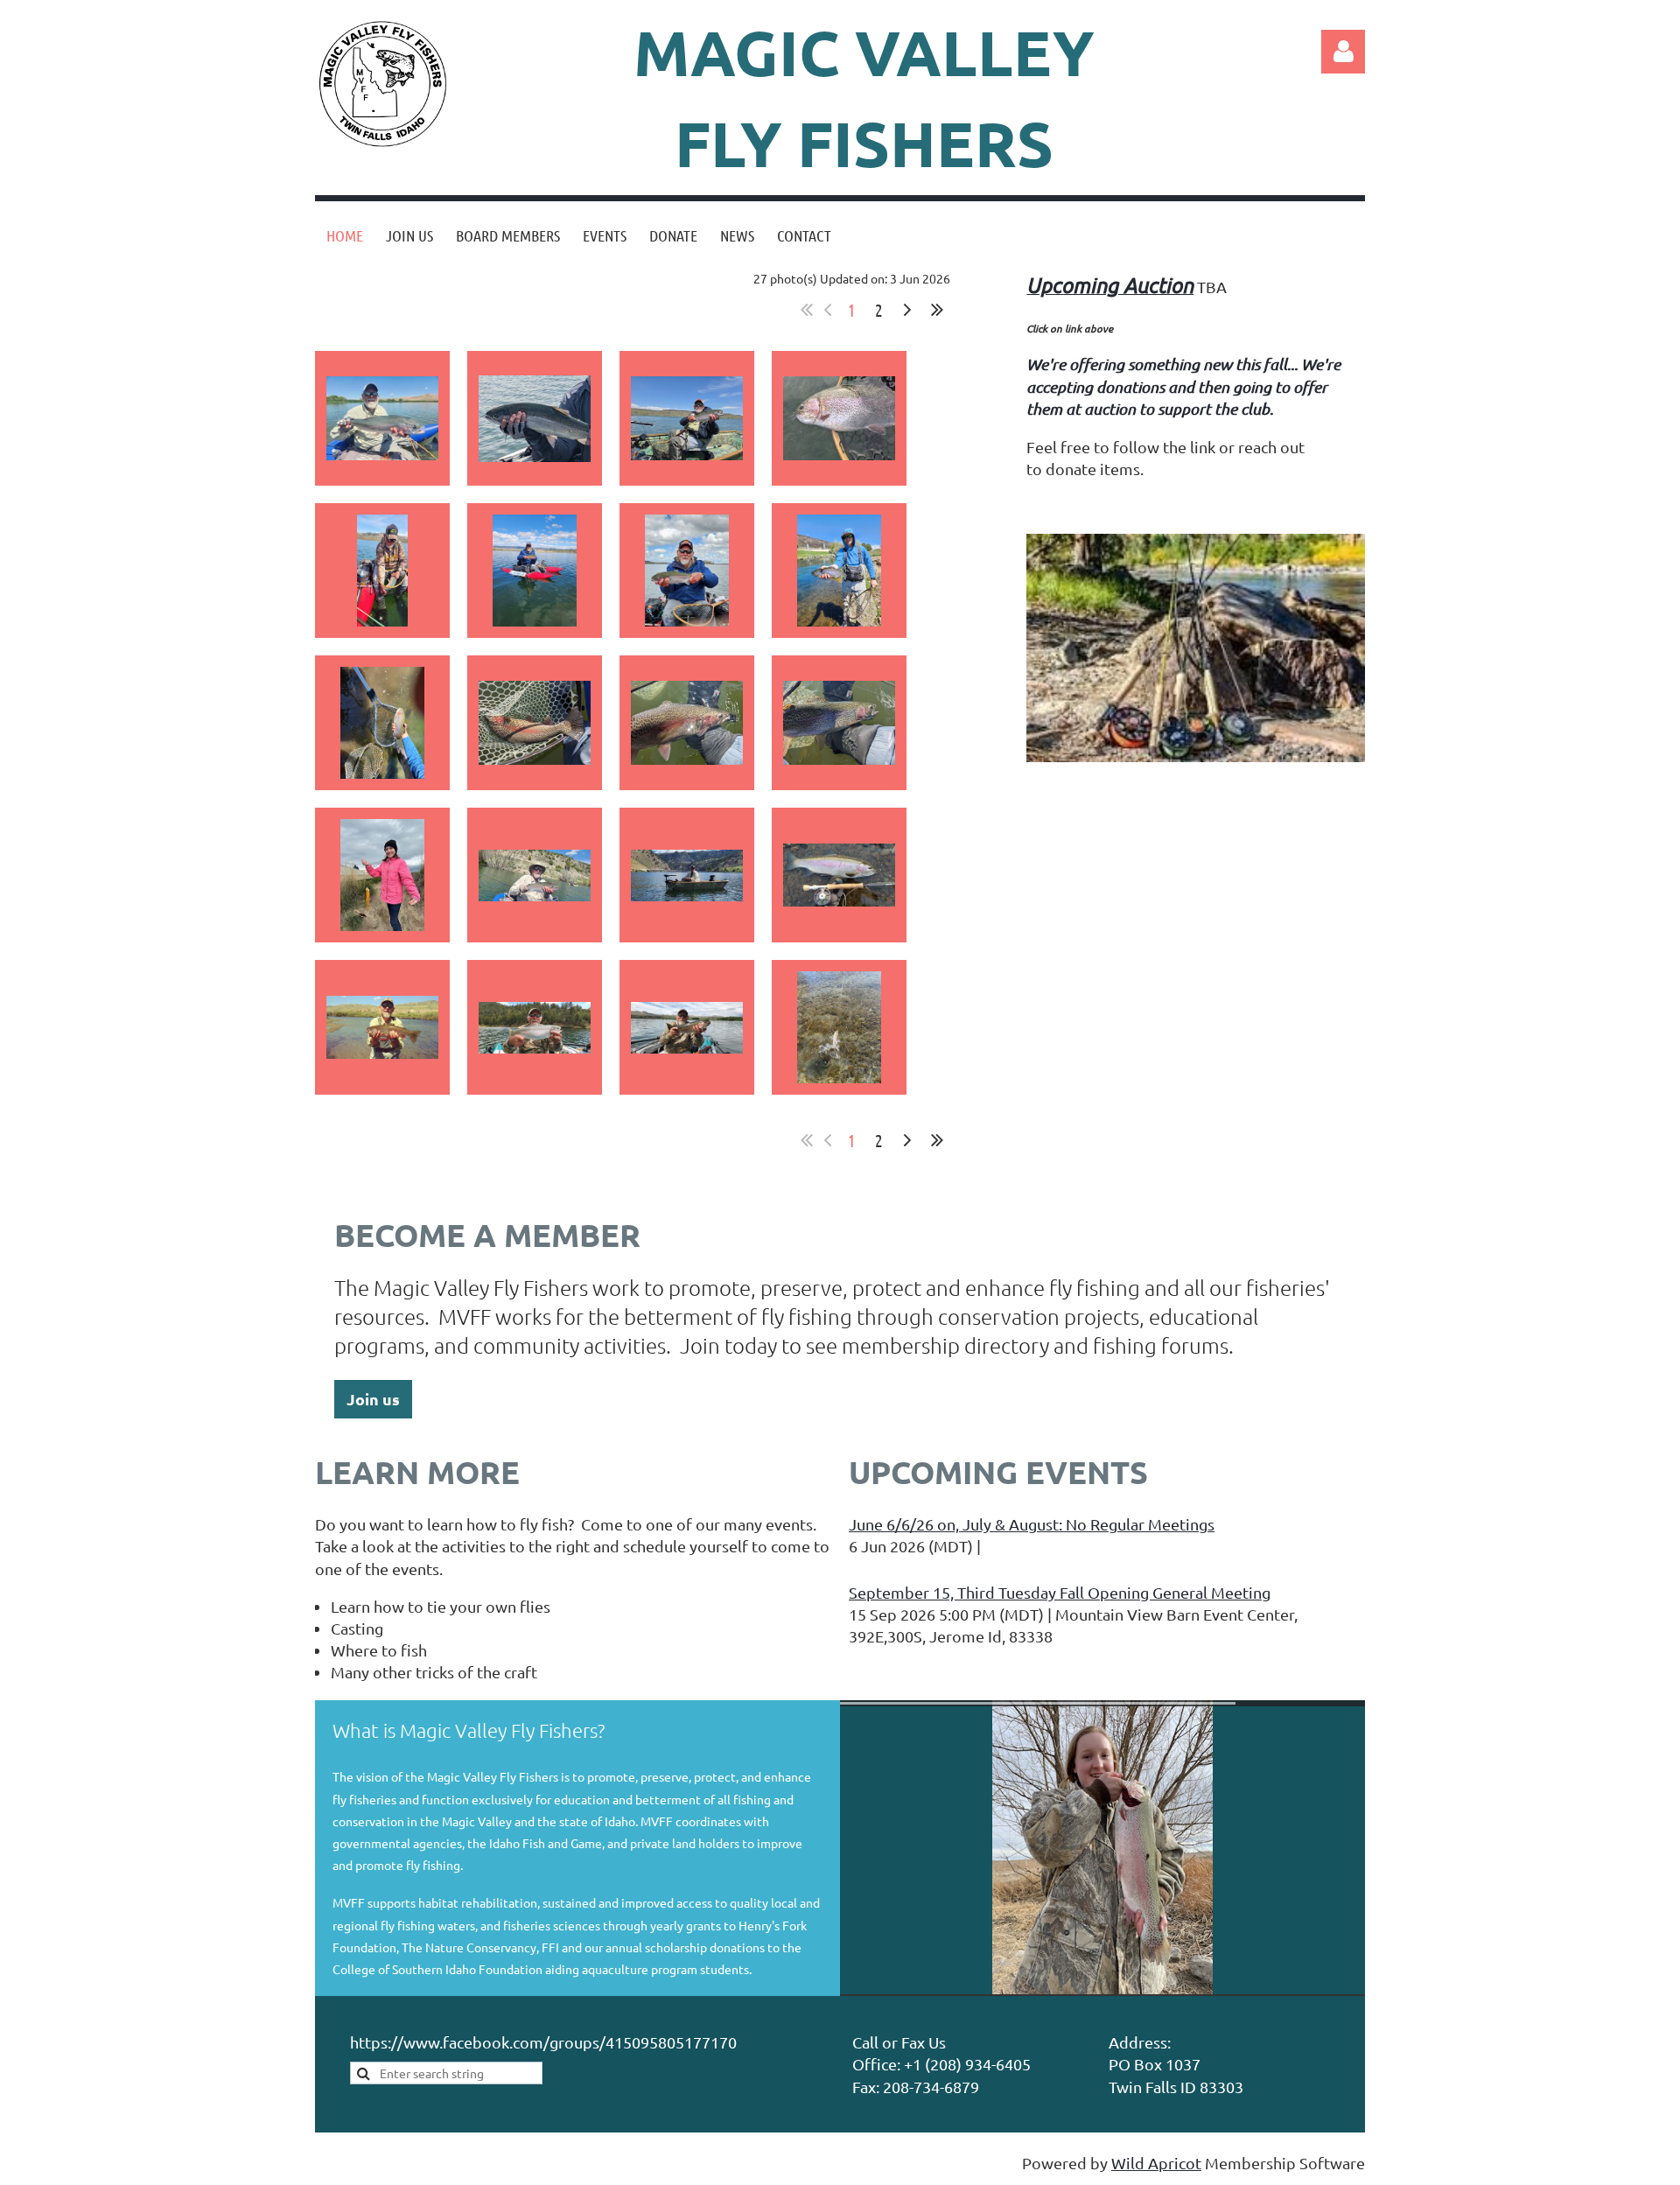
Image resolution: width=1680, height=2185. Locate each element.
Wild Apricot (1156, 2163)
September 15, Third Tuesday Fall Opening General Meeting (1060, 1592)
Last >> (937, 310)
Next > (907, 310)
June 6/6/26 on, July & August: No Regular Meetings (1032, 1524)
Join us (373, 1399)
